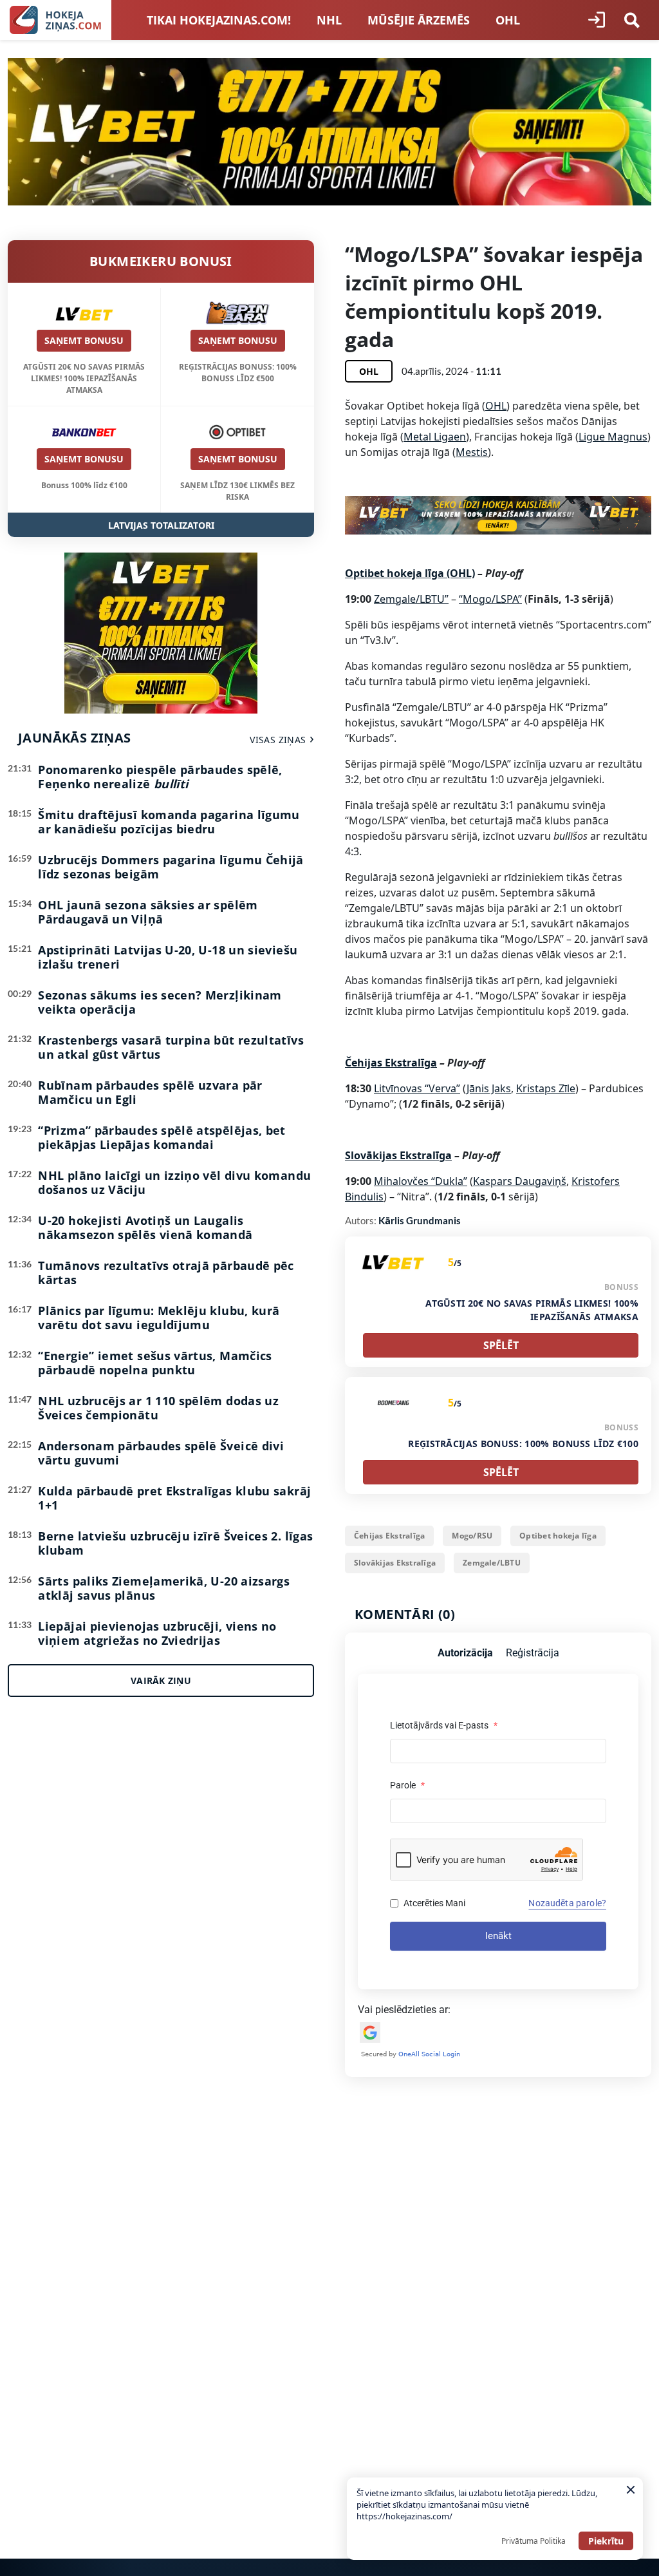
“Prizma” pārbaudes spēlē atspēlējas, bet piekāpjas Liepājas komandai (162, 1137)
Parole (407, 1785)
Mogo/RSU (472, 1536)
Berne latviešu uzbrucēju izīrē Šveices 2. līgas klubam (175, 1543)
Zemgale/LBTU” (411, 599)
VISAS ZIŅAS (278, 740)
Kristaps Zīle (546, 1088)
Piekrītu (606, 2541)
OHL (508, 20)
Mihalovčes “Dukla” (421, 1181)
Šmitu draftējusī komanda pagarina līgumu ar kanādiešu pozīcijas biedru (169, 822)
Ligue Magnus (613, 437)
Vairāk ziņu (161, 1681)
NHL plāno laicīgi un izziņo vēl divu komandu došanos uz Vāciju (174, 1182)
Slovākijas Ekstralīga (395, 1563)
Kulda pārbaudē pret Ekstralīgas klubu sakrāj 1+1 (174, 1498)
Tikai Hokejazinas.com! (219, 20)
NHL (329, 20)
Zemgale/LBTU (492, 1563)
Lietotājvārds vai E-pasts (444, 1725)
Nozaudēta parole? (567, 1903)
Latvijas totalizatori (161, 525)
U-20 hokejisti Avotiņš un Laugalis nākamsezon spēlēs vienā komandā (145, 1227)
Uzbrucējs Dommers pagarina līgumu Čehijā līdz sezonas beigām (171, 867)
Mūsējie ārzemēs (419, 20)
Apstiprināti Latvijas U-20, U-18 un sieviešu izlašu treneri (168, 957)
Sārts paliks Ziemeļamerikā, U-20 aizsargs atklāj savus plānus (164, 1588)
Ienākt (498, 1936)
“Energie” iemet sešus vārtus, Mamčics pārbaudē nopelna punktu (155, 1363)
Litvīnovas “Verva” (417, 1088)
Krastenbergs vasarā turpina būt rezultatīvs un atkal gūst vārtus (171, 1047)
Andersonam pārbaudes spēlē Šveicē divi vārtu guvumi (161, 1453)
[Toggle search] (632, 20)
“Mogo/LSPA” (490, 599)
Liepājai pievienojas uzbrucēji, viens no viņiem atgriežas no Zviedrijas (157, 1633)
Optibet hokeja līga (558, 1536)
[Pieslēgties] (597, 20)
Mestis (472, 452)
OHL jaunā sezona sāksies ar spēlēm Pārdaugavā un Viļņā (148, 912)
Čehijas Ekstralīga (389, 1536)
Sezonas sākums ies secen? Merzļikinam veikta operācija (160, 1002)
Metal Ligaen (435, 437)
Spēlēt (501, 1345)
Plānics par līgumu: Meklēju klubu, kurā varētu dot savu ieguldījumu (159, 1318)
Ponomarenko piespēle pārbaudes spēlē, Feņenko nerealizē (160, 777)
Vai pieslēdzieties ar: (404, 2010)
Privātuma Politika (534, 2541)
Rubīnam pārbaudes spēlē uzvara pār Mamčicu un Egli (150, 1092)
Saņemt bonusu (84, 340)
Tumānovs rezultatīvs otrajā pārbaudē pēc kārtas (166, 1273)
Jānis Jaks (489, 1088)
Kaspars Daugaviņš (520, 1181)
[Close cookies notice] (631, 2490)
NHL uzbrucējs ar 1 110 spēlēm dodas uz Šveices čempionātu (158, 1408)
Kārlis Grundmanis (420, 1220)
